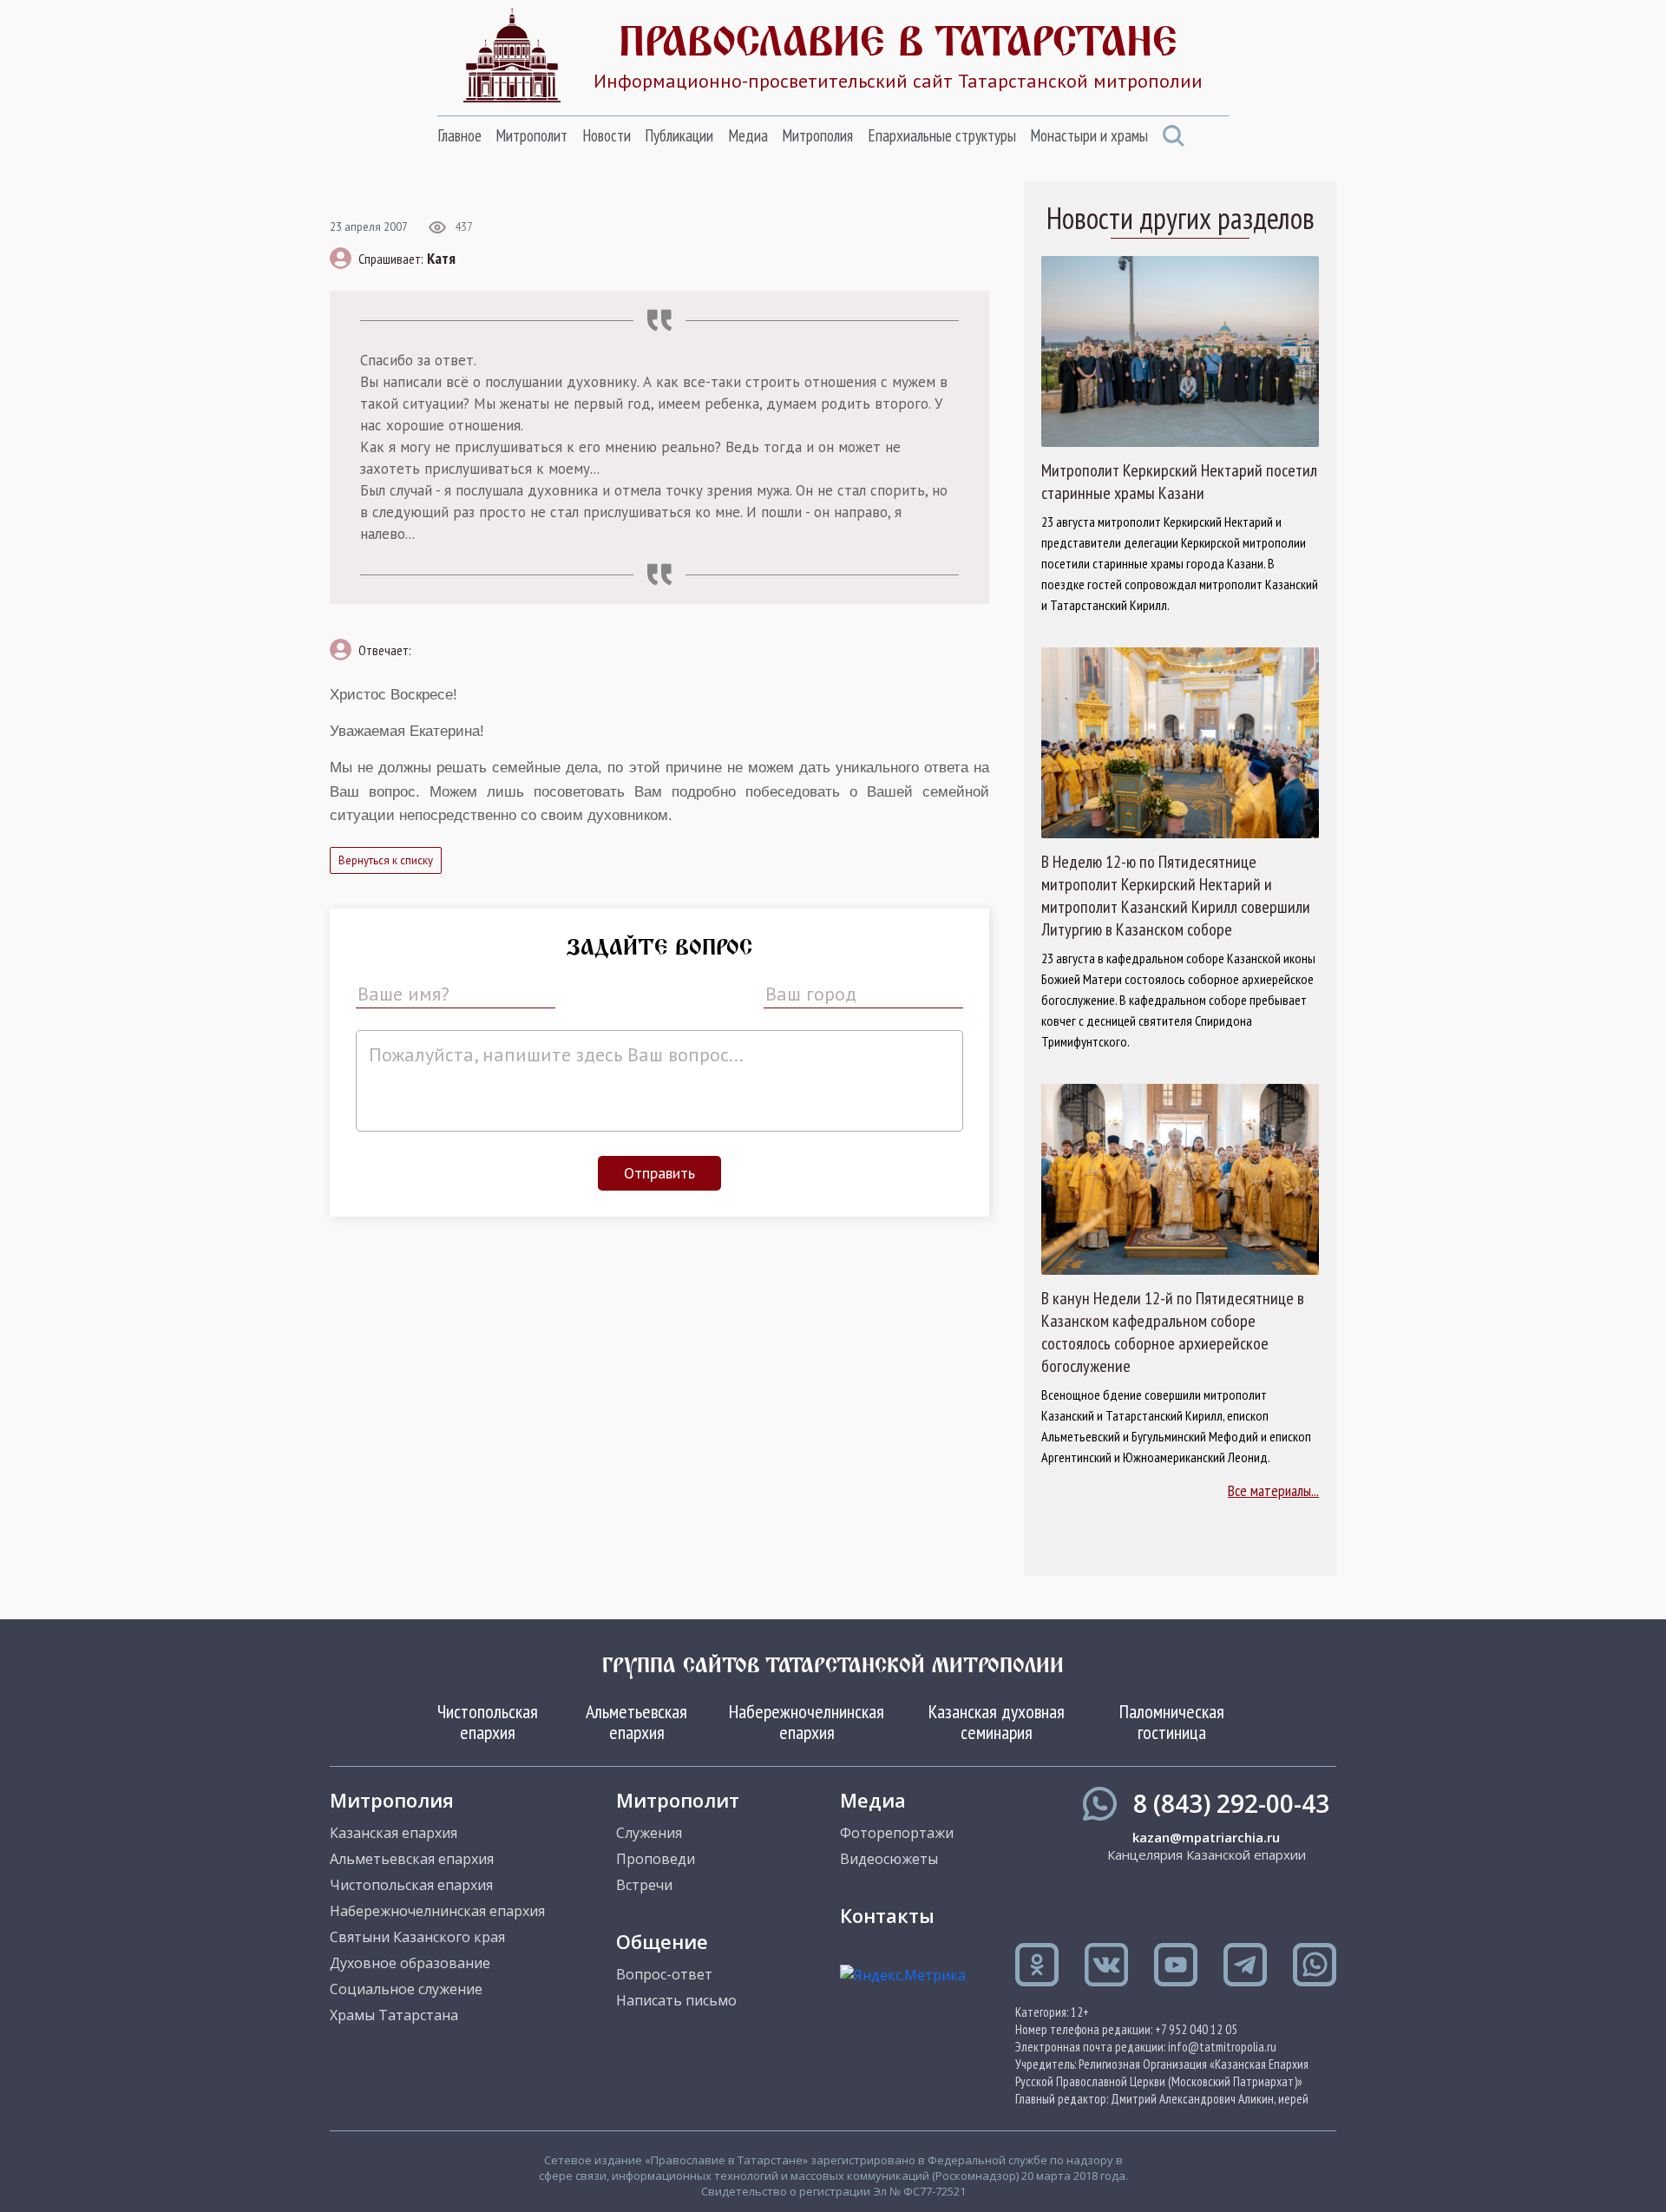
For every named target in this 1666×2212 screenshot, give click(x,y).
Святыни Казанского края (417, 1937)
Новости (607, 135)
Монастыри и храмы (1089, 135)
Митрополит (531, 135)
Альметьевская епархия (636, 1722)
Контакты (887, 1915)
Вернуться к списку (386, 860)
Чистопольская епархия (488, 1722)
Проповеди (656, 1859)
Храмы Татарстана (394, 2015)
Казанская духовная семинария (997, 1722)
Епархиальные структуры (942, 135)
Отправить (659, 1173)
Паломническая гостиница (1172, 1722)
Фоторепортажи (897, 1833)
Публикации (679, 135)
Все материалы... (1273, 1490)
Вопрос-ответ (664, 1974)
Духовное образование (410, 1963)
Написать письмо (676, 2000)
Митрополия (817, 135)
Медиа (748, 135)
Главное (459, 135)
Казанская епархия (394, 1833)
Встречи (644, 1885)
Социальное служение (406, 1989)
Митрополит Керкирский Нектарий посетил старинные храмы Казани (1179, 482)
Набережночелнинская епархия (807, 1722)
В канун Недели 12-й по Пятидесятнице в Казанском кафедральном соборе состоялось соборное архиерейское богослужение (1173, 1332)
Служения (649, 1833)
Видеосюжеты (889, 1859)
